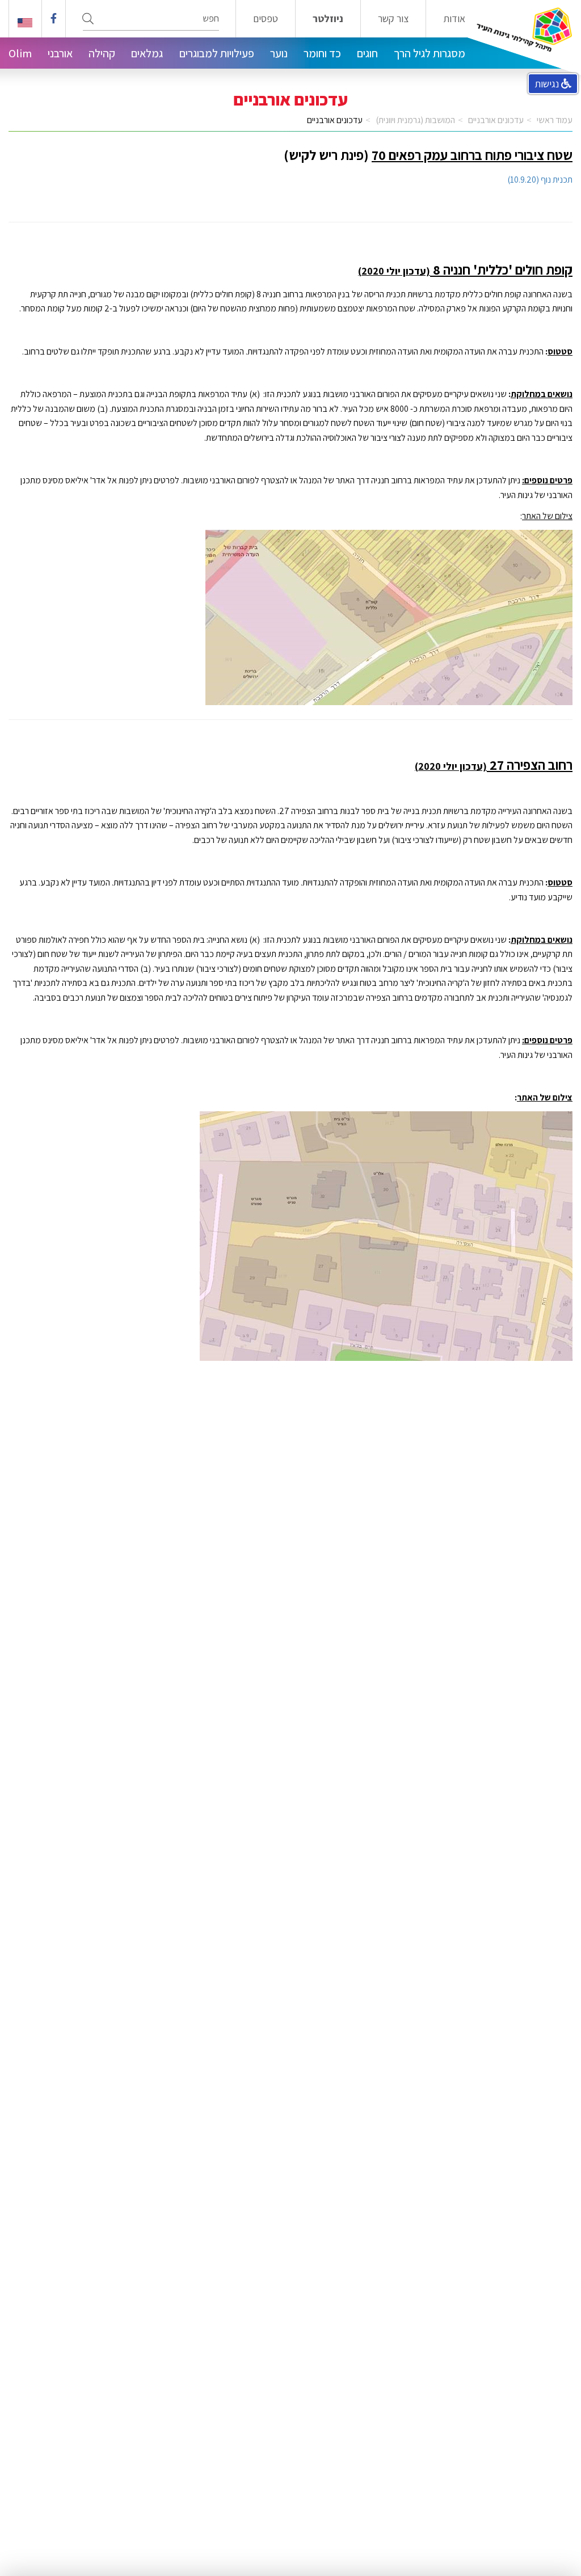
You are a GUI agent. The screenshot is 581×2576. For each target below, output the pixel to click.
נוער (279, 53)
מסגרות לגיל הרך (430, 53)
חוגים (367, 53)
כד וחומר (322, 53)
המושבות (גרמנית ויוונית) (415, 120)
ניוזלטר (328, 19)
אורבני (60, 53)
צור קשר (393, 19)
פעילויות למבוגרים (217, 53)
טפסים (266, 19)
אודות (454, 19)
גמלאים (147, 53)
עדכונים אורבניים (496, 120)
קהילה (102, 53)
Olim (20, 53)
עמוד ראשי (555, 120)
